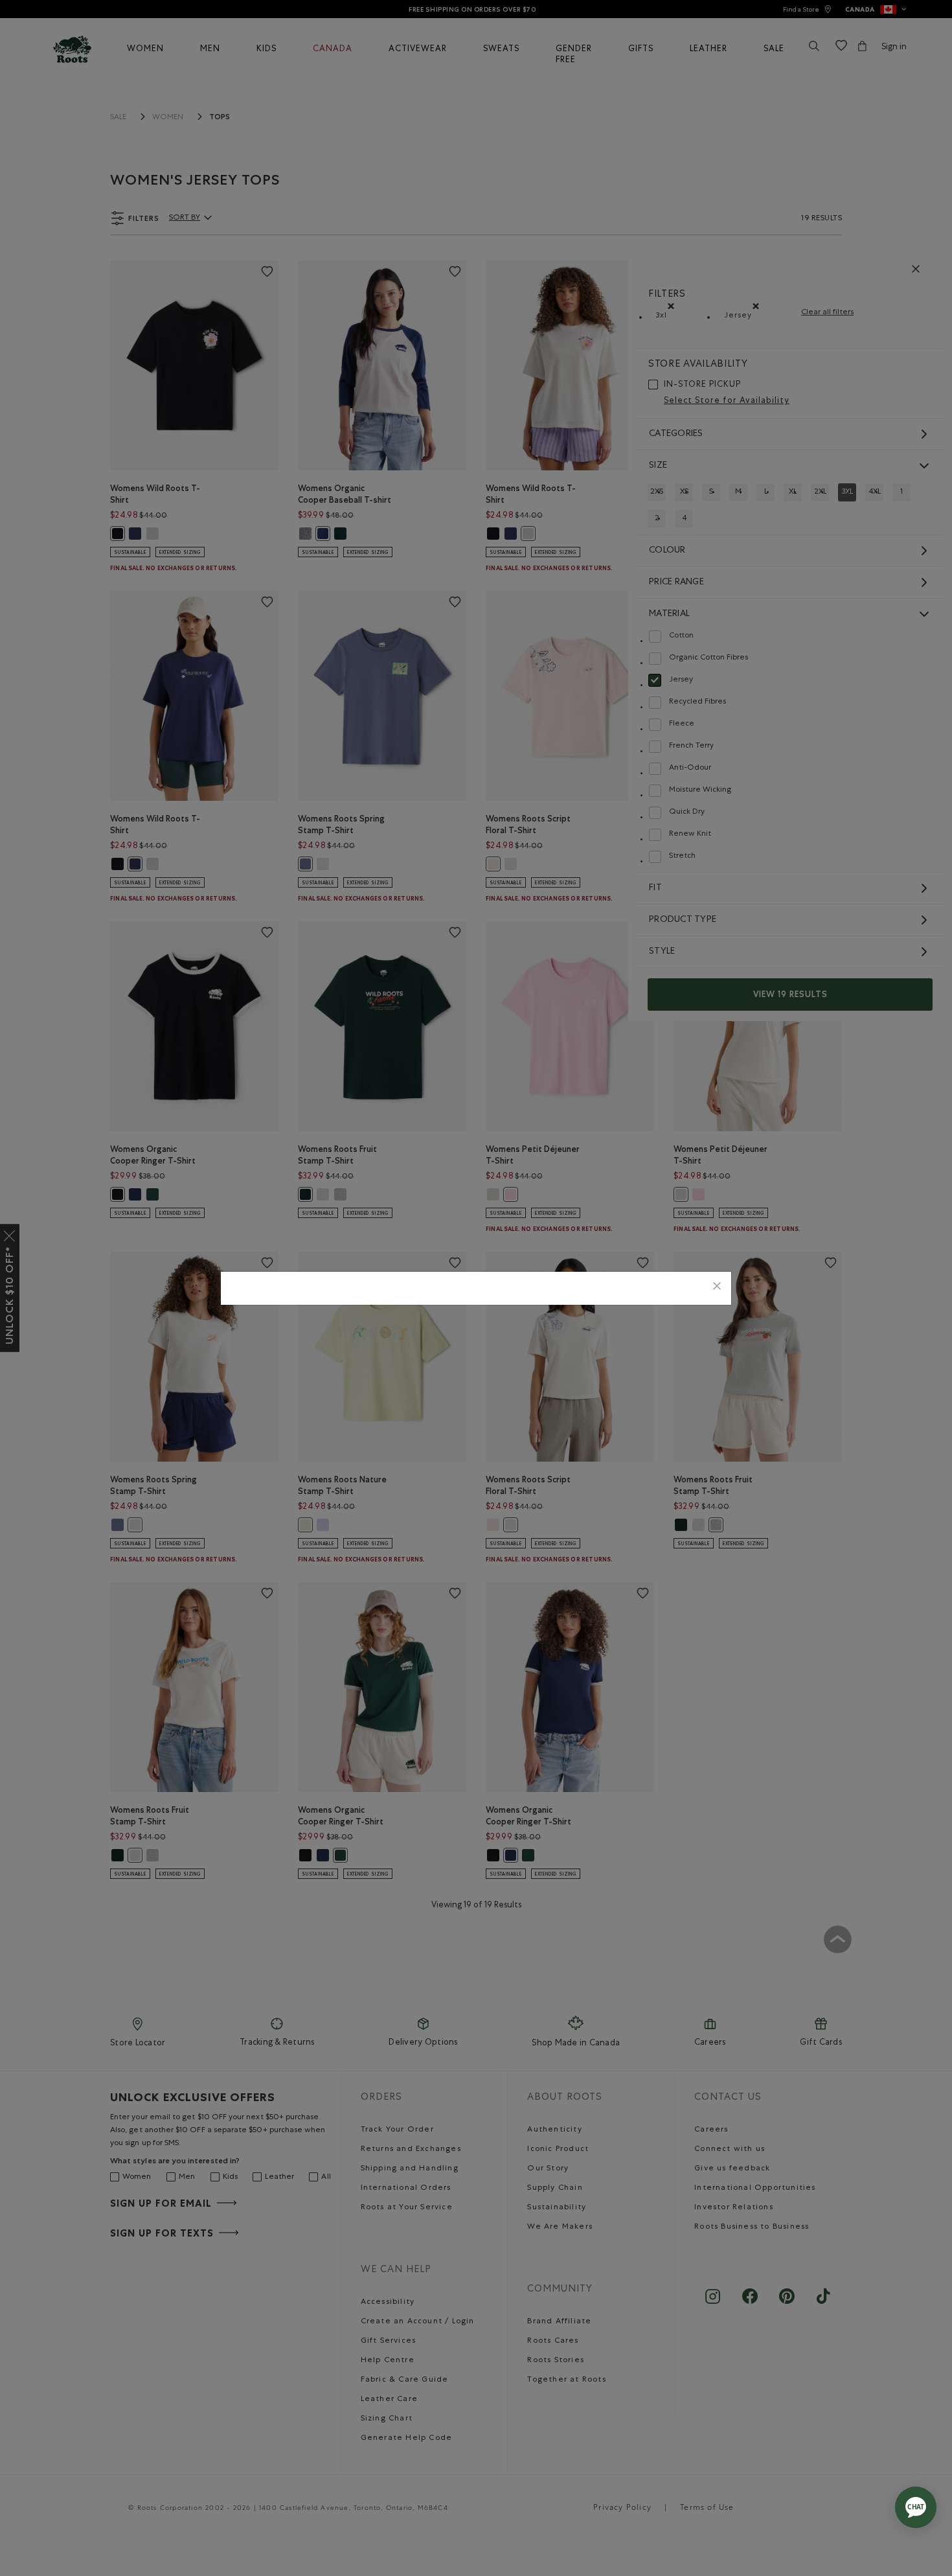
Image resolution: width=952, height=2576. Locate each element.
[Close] (717, 1288)
